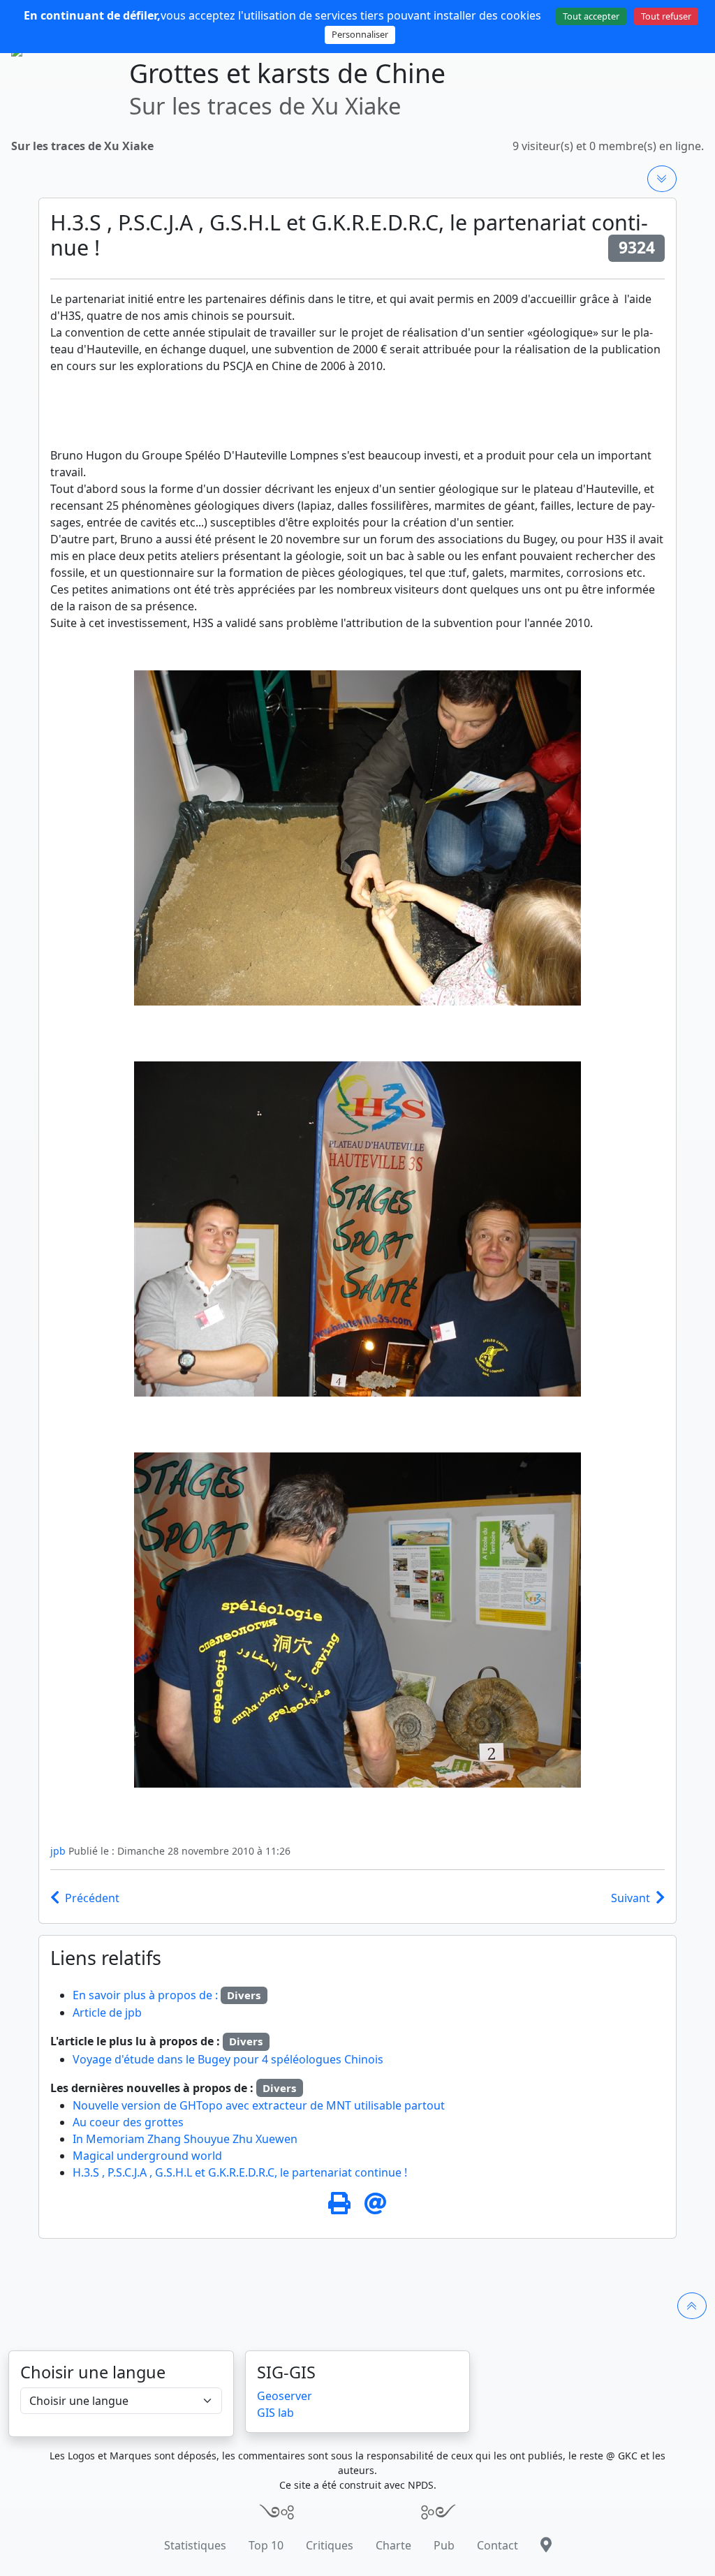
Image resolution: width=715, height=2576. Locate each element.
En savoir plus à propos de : (147, 1995)
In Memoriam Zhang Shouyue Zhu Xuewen (185, 2139)
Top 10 (266, 2545)
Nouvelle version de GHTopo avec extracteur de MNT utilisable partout (259, 2105)
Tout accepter (591, 16)
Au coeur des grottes (128, 2122)
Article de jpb (107, 2012)
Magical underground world (147, 2156)
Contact (497, 2545)
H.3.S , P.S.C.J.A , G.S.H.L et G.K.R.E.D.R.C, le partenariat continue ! (240, 2172)
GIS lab (275, 2413)
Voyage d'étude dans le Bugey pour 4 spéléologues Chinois (228, 2059)
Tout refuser (666, 16)
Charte (393, 2545)
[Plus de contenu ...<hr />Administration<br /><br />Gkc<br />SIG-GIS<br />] (662, 179)
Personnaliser (360, 34)
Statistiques (195, 2545)
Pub (444, 2545)
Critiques (330, 2545)
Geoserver (285, 2396)
